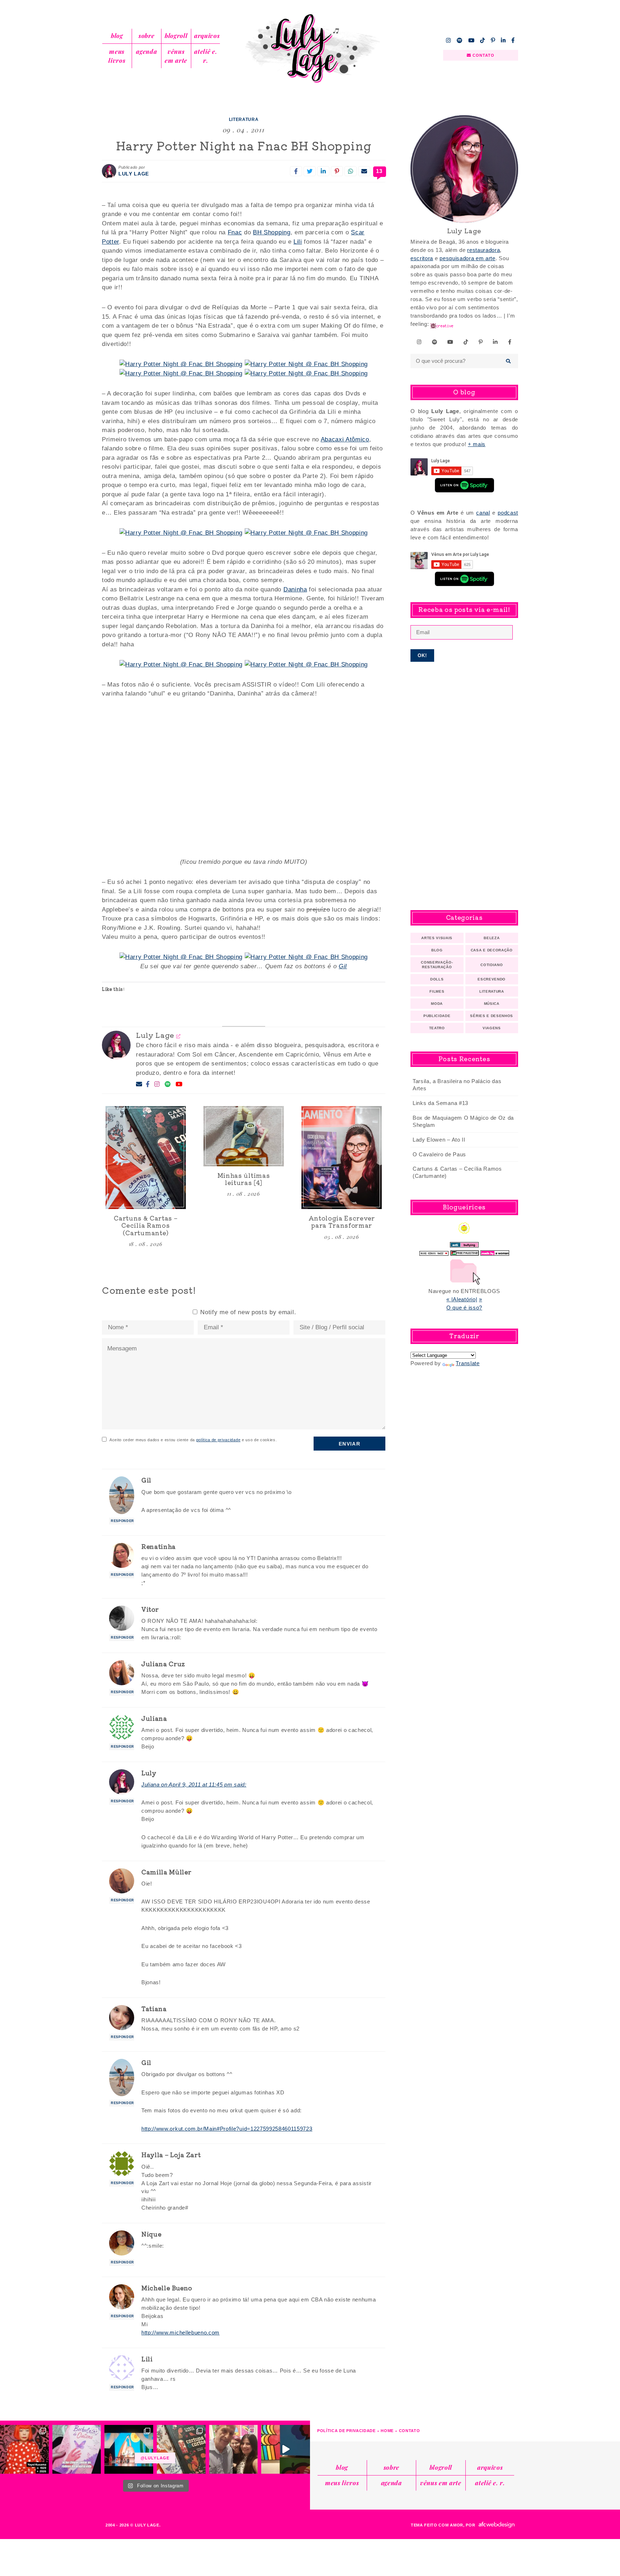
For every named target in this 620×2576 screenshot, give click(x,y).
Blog (117, 36)
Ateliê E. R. (206, 56)
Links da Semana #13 (440, 1103)
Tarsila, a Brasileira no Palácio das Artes (457, 1085)
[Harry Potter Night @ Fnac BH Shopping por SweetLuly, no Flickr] (181, 364)
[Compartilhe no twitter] (310, 171)
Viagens (492, 1028)
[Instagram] (157, 1085)
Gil (343, 966)
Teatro (437, 1028)
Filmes (437, 991)
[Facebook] (148, 1085)
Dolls (437, 979)
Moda (437, 1004)
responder (123, 1521)
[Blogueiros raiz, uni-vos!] (434, 1251)
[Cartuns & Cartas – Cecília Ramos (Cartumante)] (146, 1158)
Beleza (492, 938)
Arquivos (207, 36)
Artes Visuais (437, 938)
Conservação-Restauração (437, 965)
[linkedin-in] (503, 40)
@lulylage (155, 2458)
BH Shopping (272, 232)
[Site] (179, 1036)
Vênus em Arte (176, 56)
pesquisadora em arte (468, 258)
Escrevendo (492, 979)
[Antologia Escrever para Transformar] (342, 1158)
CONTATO (483, 55)
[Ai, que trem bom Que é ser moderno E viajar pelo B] (129, 2449)
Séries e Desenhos (492, 1016)
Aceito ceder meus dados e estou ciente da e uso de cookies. (193, 1440)
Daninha (295, 589)
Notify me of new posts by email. (248, 1312)
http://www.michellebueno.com (180, 2333)
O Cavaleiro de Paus (439, 1154)
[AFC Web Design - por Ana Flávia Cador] (497, 2525)
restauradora (483, 250)
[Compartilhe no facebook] (296, 171)
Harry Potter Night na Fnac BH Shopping (244, 145)
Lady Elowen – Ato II (439, 1140)
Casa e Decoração (492, 950)
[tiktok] (483, 40)
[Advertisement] (464, 786)
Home (387, 2431)
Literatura (244, 120)
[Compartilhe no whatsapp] (351, 171)
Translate (468, 1363)
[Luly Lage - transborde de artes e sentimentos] (310, 48)
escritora (422, 258)
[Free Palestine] (465, 1251)
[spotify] (460, 40)
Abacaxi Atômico (345, 439)
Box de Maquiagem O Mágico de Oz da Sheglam (463, 1121)
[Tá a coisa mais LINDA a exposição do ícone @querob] (286, 2449)
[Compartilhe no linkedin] (323, 171)
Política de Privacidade (346, 2431)
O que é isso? (464, 1308)
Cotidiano (492, 965)
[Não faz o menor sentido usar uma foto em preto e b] (24, 2449)
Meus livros (117, 56)
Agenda (146, 51)
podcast (508, 513)
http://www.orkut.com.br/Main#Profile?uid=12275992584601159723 (227, 2129)
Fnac (235, 232)
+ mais (477, 444)
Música (492, 1004)
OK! (422, 655)
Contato (410, 2431)
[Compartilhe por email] (364, 171)
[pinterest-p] (493, 40)
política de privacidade (219, 1440)
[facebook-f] (513, 40)
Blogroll (176, 36)
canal (483, 513)
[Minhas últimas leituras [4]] (244, 1136)
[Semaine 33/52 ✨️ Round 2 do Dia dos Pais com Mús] (234, 2449)
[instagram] (448, 40)
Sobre (146, 36)
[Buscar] (509, 361)
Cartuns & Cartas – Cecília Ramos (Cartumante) (457, 1172)
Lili (298, 242)
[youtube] (471, 40)
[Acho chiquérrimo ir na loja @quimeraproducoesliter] (77, 2449)
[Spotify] (168, 1085)
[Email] (139, 1084)
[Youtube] (179, 1085)
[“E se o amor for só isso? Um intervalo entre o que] (181, 2449)
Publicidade (437, 1016)
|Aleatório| (464, 1299)
